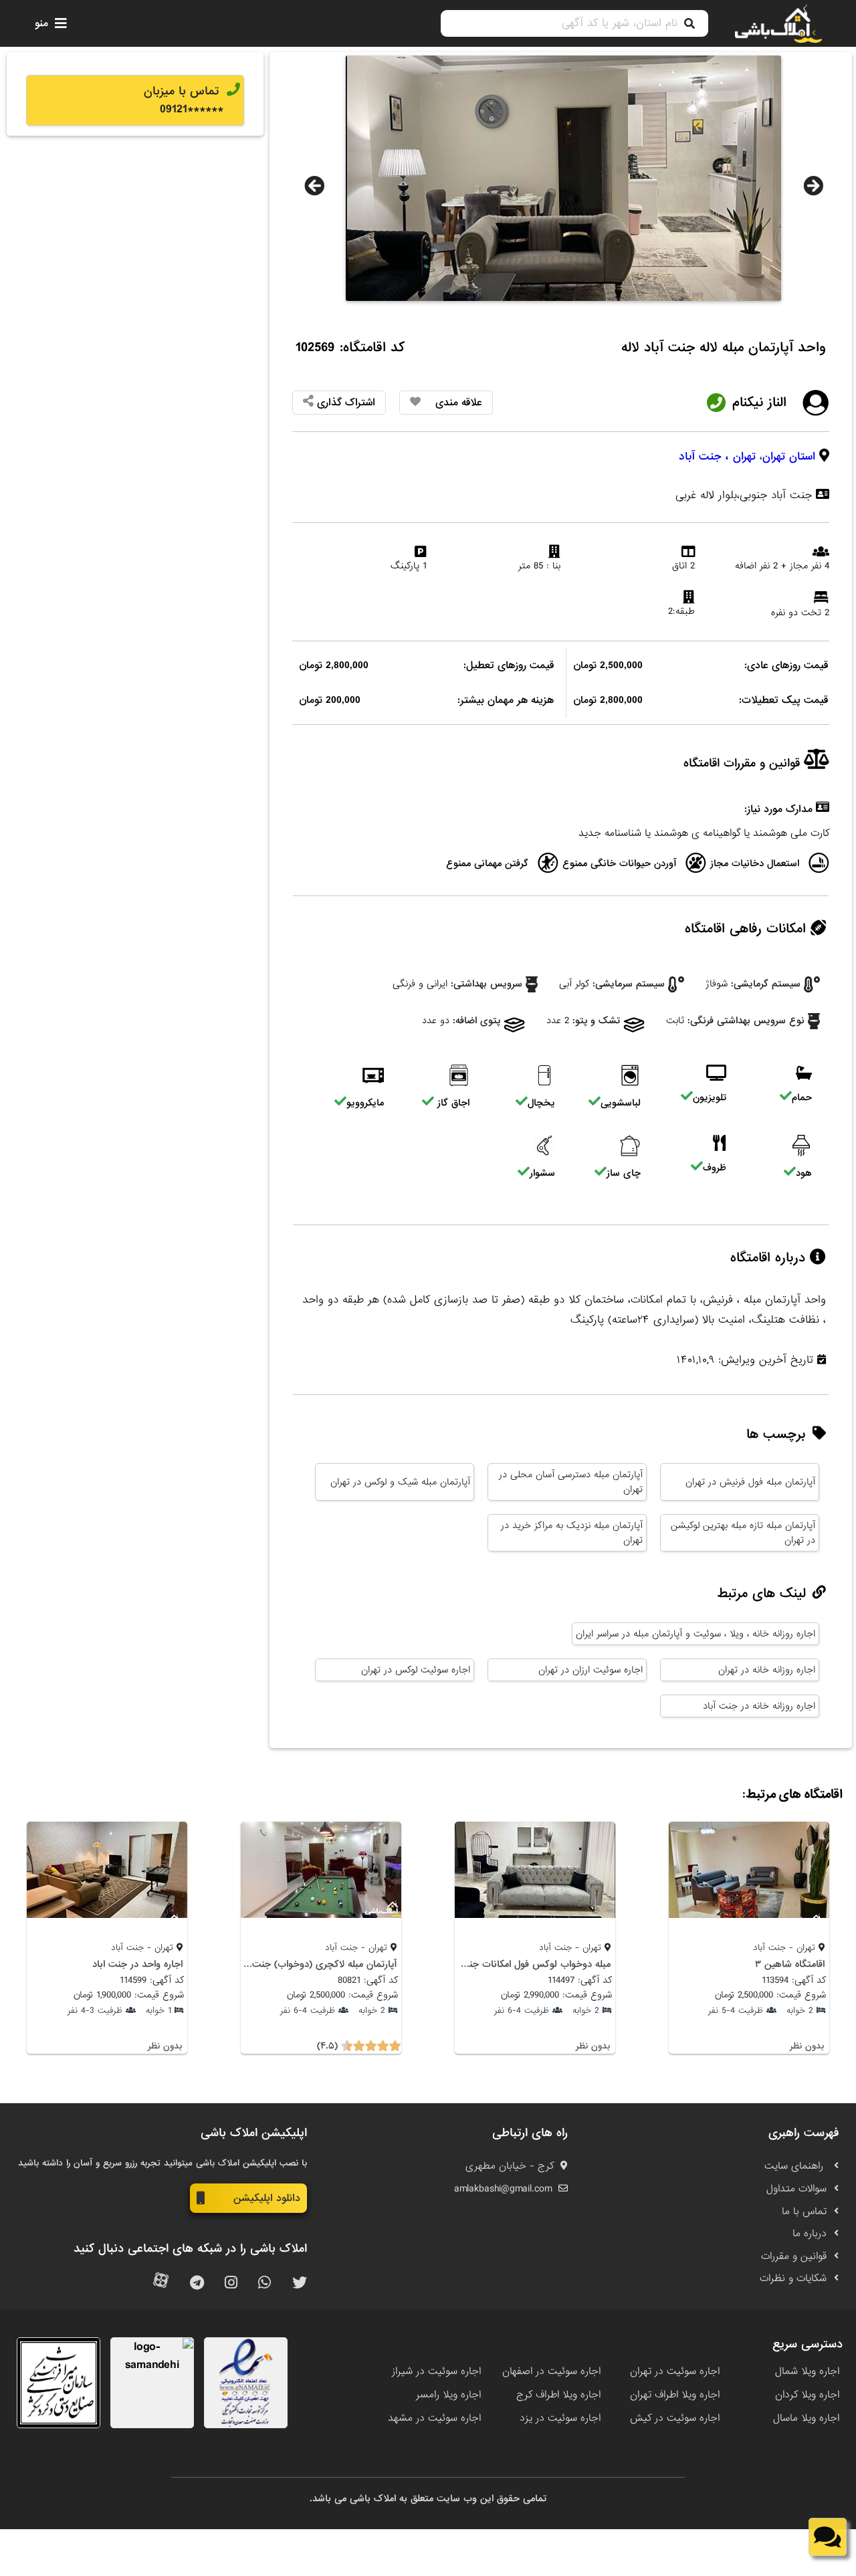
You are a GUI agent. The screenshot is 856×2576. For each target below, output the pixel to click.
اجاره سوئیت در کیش (675, 2418)
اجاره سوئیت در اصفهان (551, 2371)
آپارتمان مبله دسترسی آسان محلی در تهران (571, 1482)
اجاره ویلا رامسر (448, 2395)
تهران (744, 456)
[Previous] (314, 186)
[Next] (813, 186)
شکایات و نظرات (793, 2278)
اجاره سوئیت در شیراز (436, 2371)
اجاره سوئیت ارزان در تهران (591, 1670)
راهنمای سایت (795, 2166)
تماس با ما (804, 2212)
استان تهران (789, 456)
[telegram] (197, 2283)
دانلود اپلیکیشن (267, 2198)
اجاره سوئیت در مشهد (434, 2418)
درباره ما (810, 2234)
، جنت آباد (704, 456)
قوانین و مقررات (794, 2256)
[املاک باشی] (778, 23)
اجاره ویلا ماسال (806, 2418)
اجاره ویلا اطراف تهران (675, 2395)
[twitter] (300, 2283)
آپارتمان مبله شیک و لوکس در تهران (400, 1482)
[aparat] (161, 2283)
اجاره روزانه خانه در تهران (767, 1670)
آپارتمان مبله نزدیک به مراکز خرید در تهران (572, 1533)
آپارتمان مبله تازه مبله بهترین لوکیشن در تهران (743, 1533)
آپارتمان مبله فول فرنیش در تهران (750, 1482)
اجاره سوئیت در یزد (560, 2418)
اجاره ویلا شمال (807, 2371)
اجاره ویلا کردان (807, 2395)
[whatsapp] (264, 2283)
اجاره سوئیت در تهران (675, 2371)
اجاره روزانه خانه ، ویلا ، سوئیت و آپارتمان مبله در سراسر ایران (695, 1634)
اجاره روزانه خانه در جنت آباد (759, 1706)
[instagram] (231, 2283)
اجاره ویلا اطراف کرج (558, 2395)
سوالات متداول (796, 2189)
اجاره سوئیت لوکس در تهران (416, 1670)
